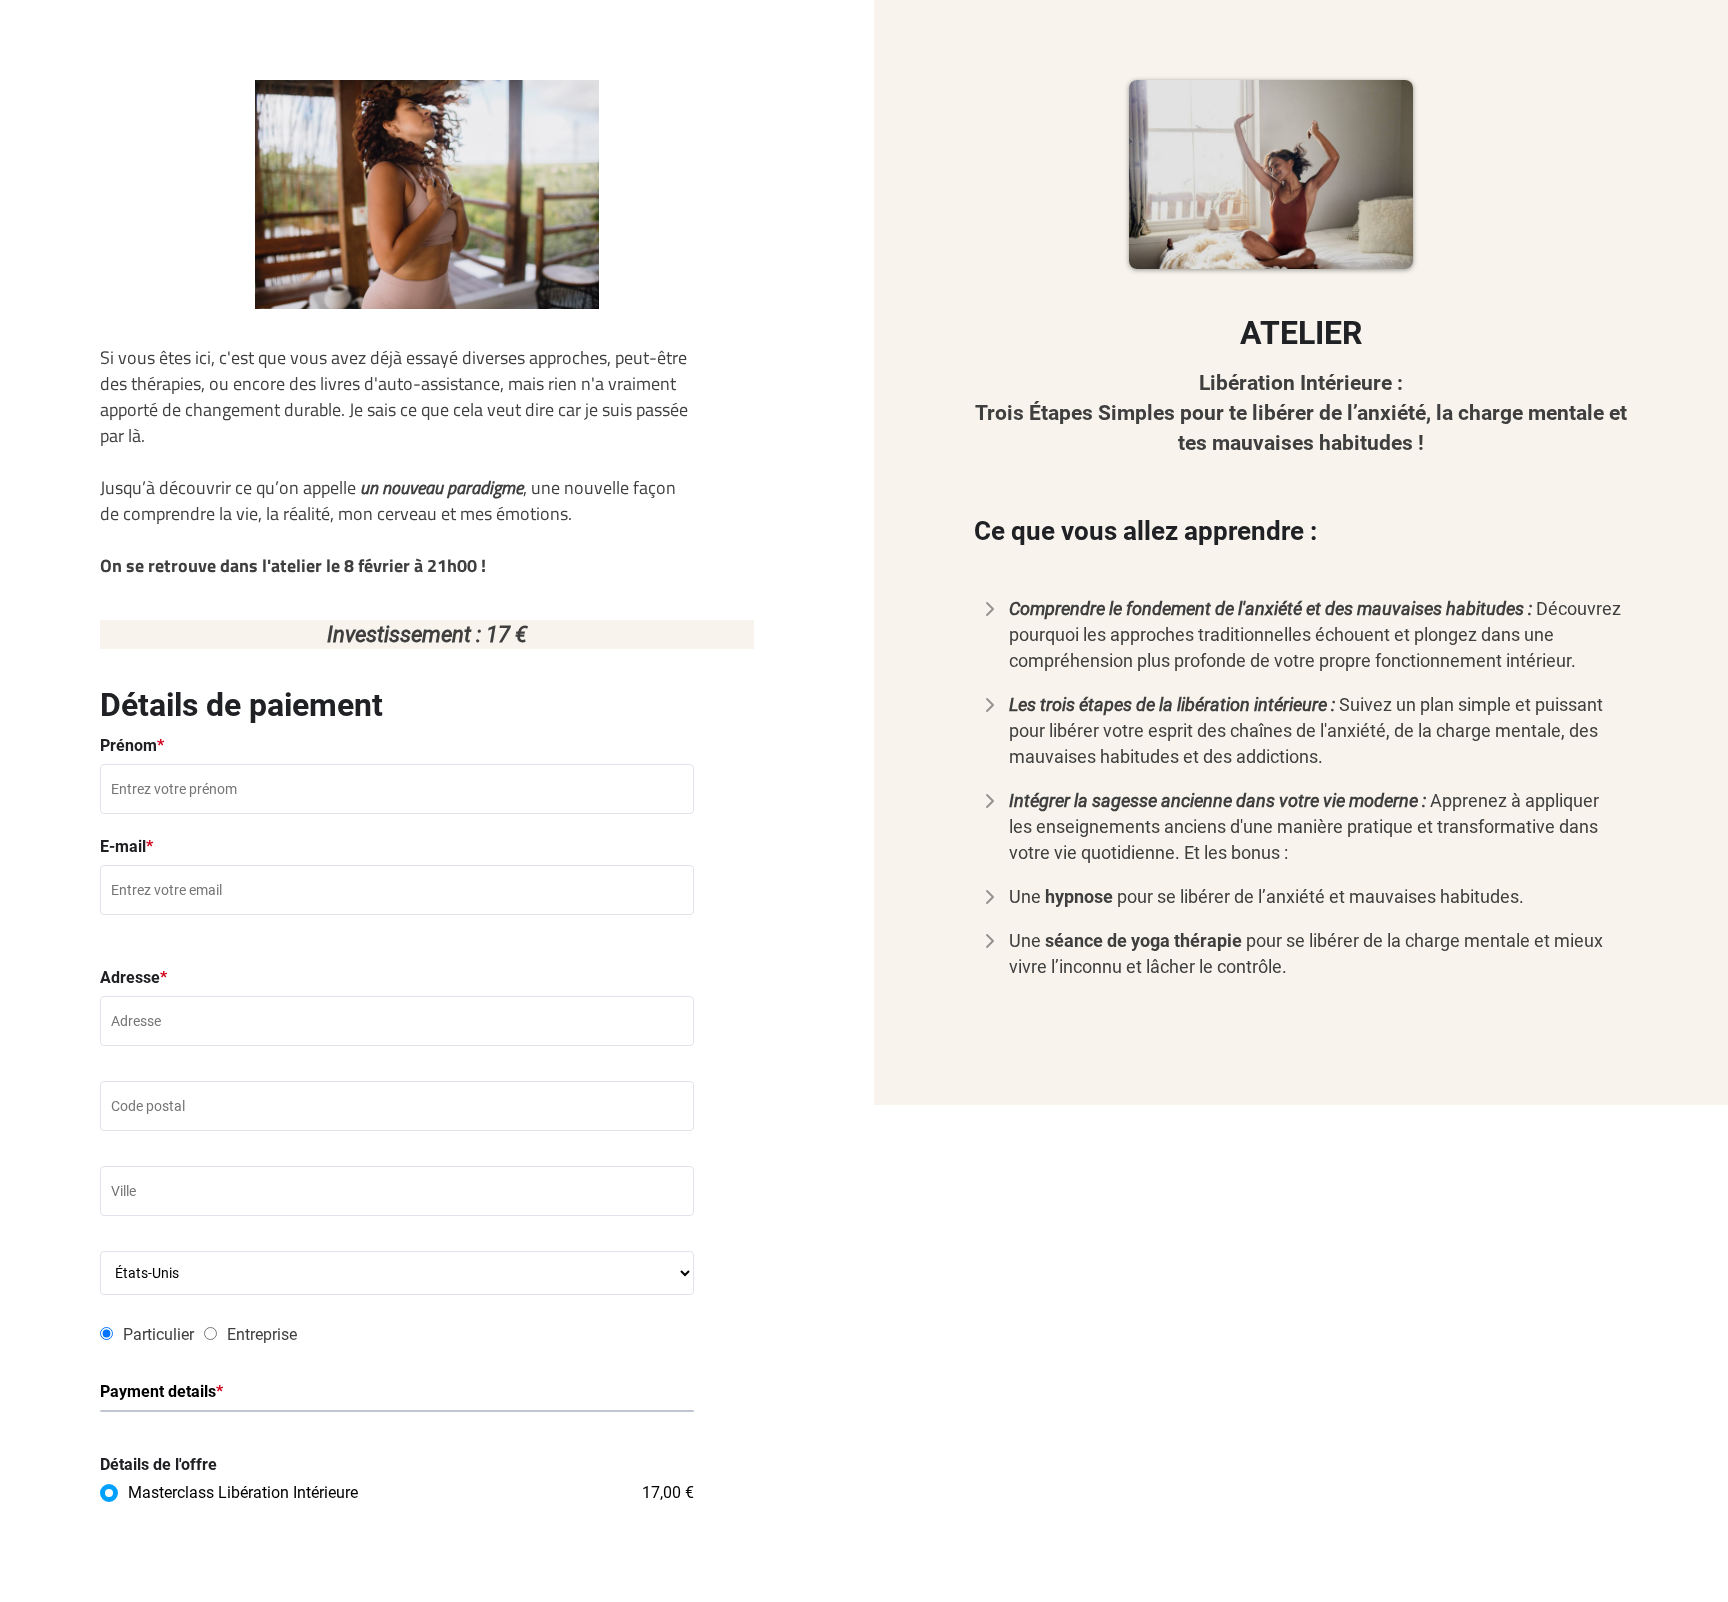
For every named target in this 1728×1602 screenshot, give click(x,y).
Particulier (158, 1334)
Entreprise (262, 1334)
